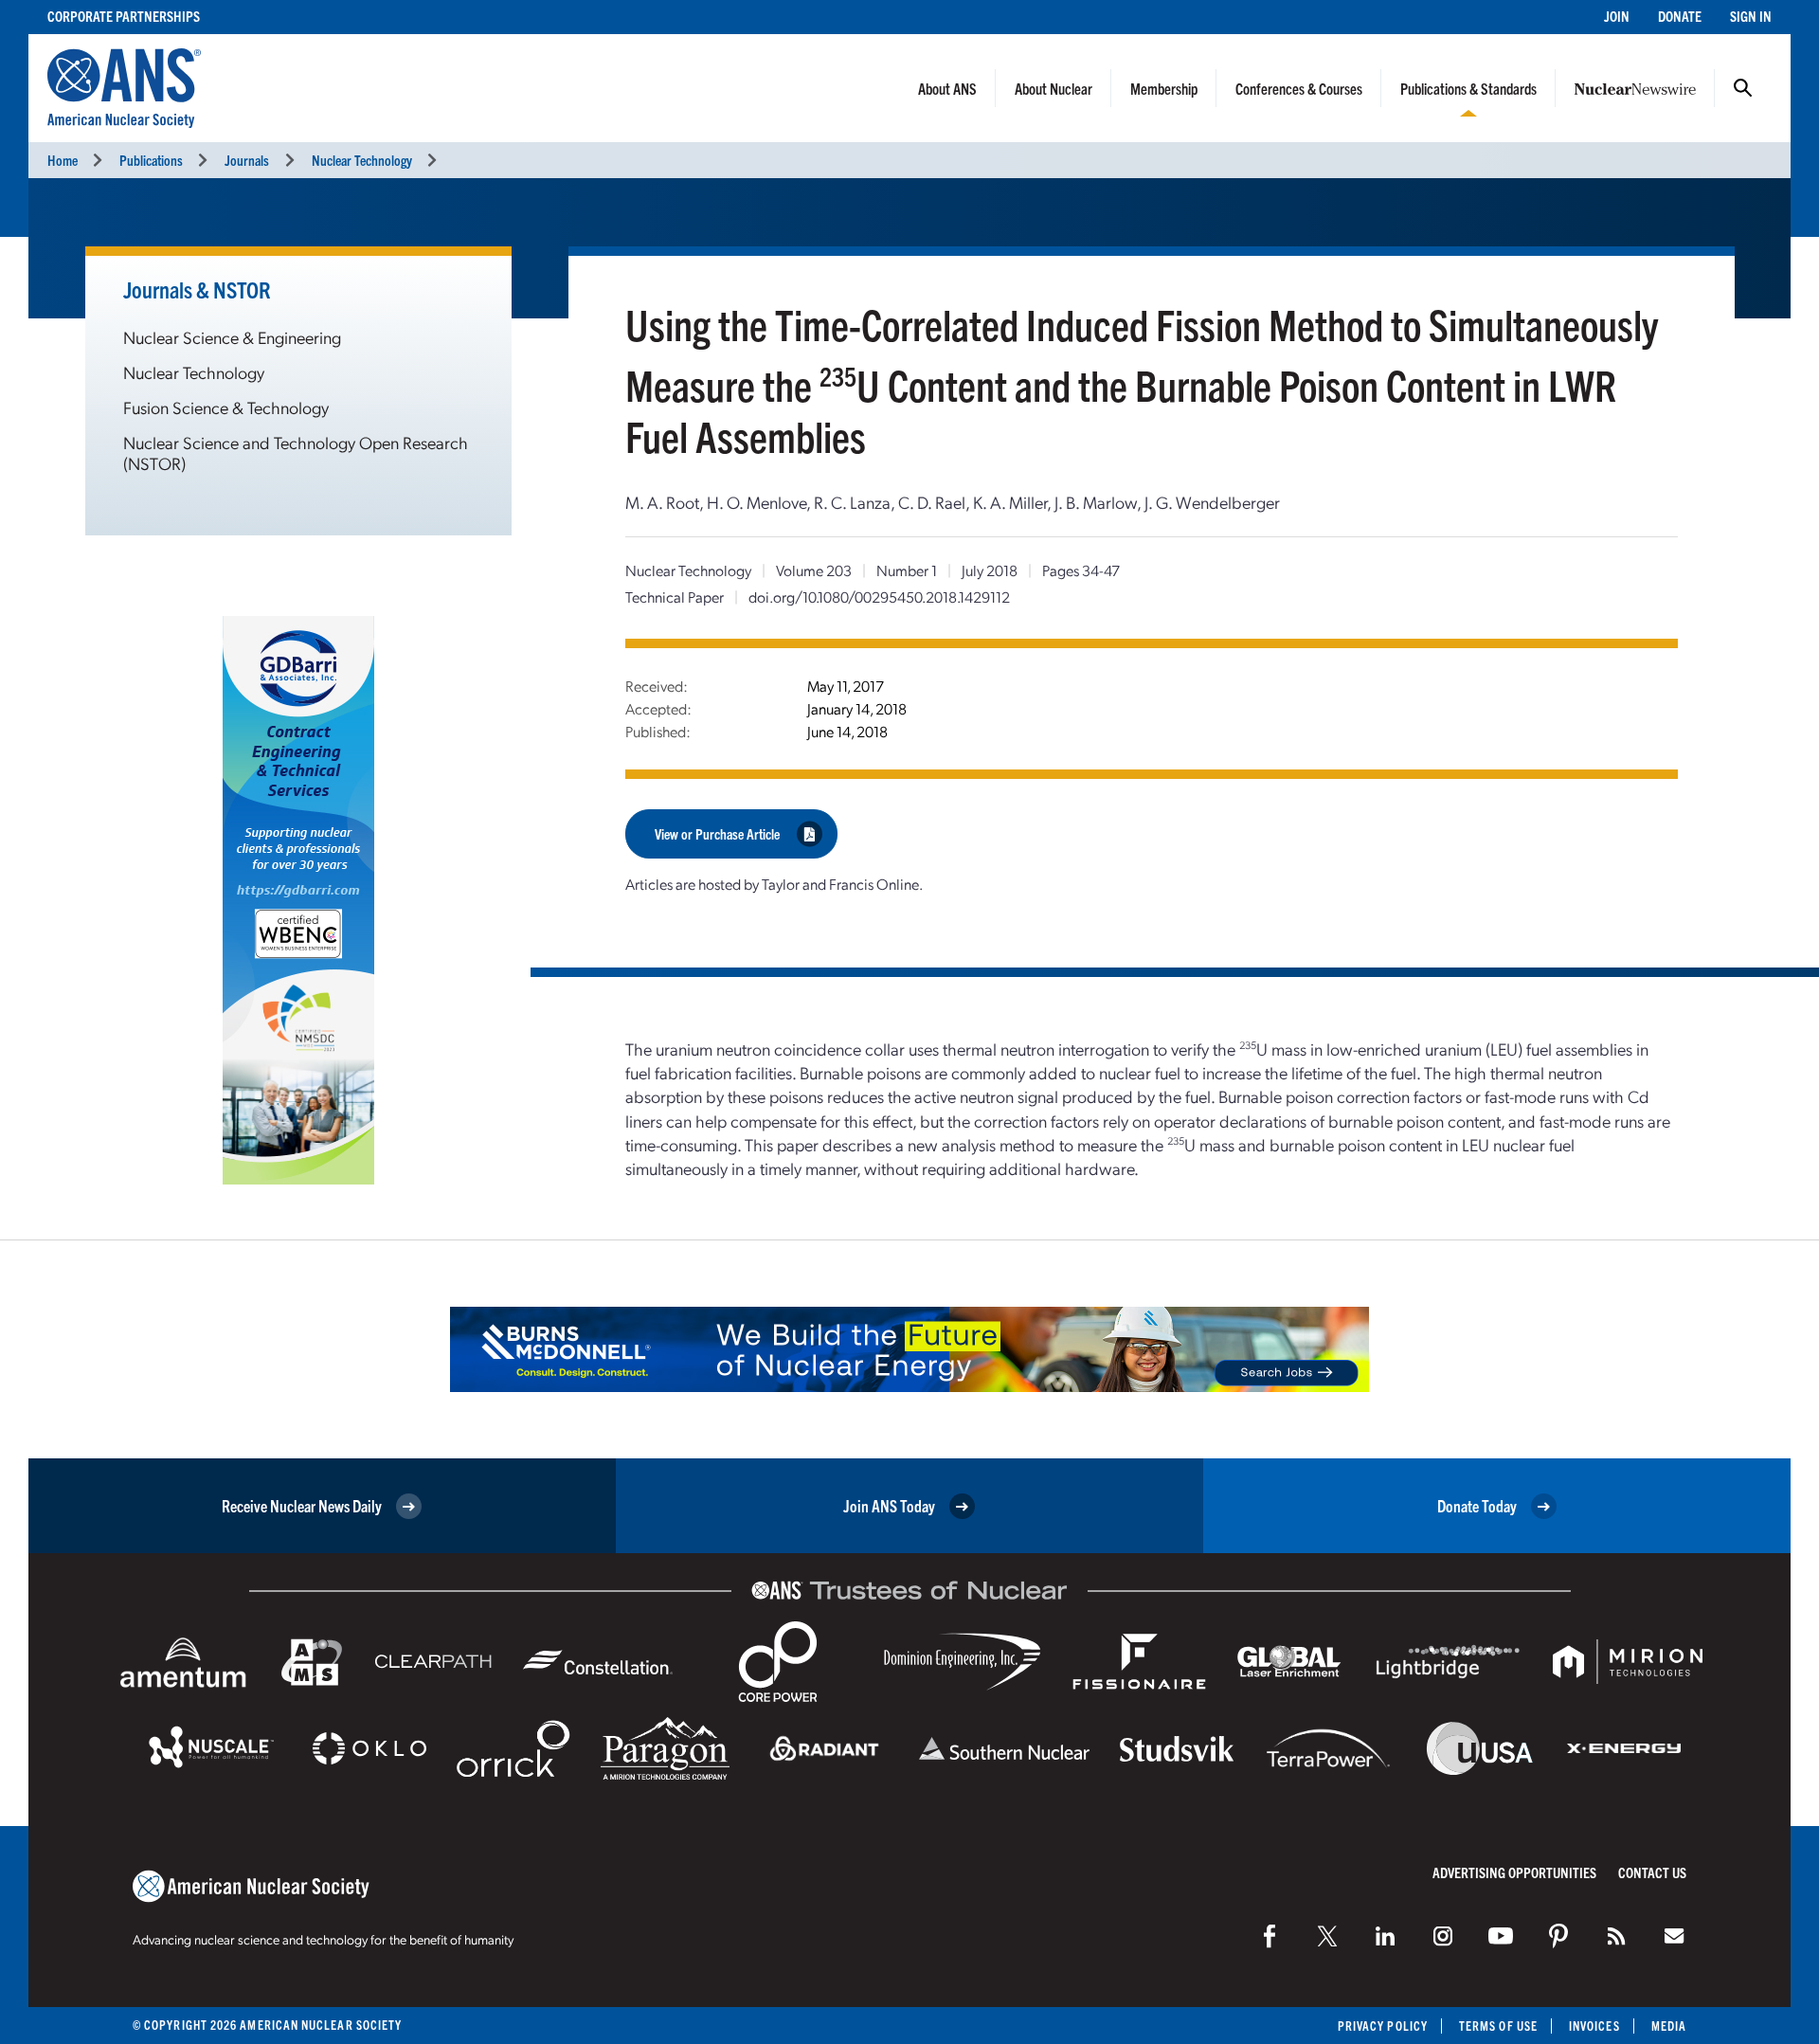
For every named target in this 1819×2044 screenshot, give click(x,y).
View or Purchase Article (717, 833)
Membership (1164, 88)
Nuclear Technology (362, 160)
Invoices (1594, 2026)
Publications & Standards (1468, 88)
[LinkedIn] (1385, 1936)
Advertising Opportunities (1514, 1872)
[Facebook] (1270, 1936)
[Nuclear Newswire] (1616, 1936)
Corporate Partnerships (124, 16)
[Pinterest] (1558, 1936)
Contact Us (1652, 1872)
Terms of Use (1498, 2026)
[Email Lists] (1674, 1936)
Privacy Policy (1383, 2026)
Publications (151, 160)
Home (63, 160)
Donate (1680, 16)
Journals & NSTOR (197, 289)
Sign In (1751, 16)
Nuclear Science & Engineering (232, 337)
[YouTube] (1501, 1936)
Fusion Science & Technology (226, 407)
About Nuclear (1054, 88)
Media (1669, 2026)
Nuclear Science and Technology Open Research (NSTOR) (296, 452)
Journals (247, 160)
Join (1617, 16)
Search (1743, 88)
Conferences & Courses (1299, 88)
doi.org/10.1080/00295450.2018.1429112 (879, 597)
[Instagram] (1443, 1936)
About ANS (947, 88)
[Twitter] (1327, 1936)
